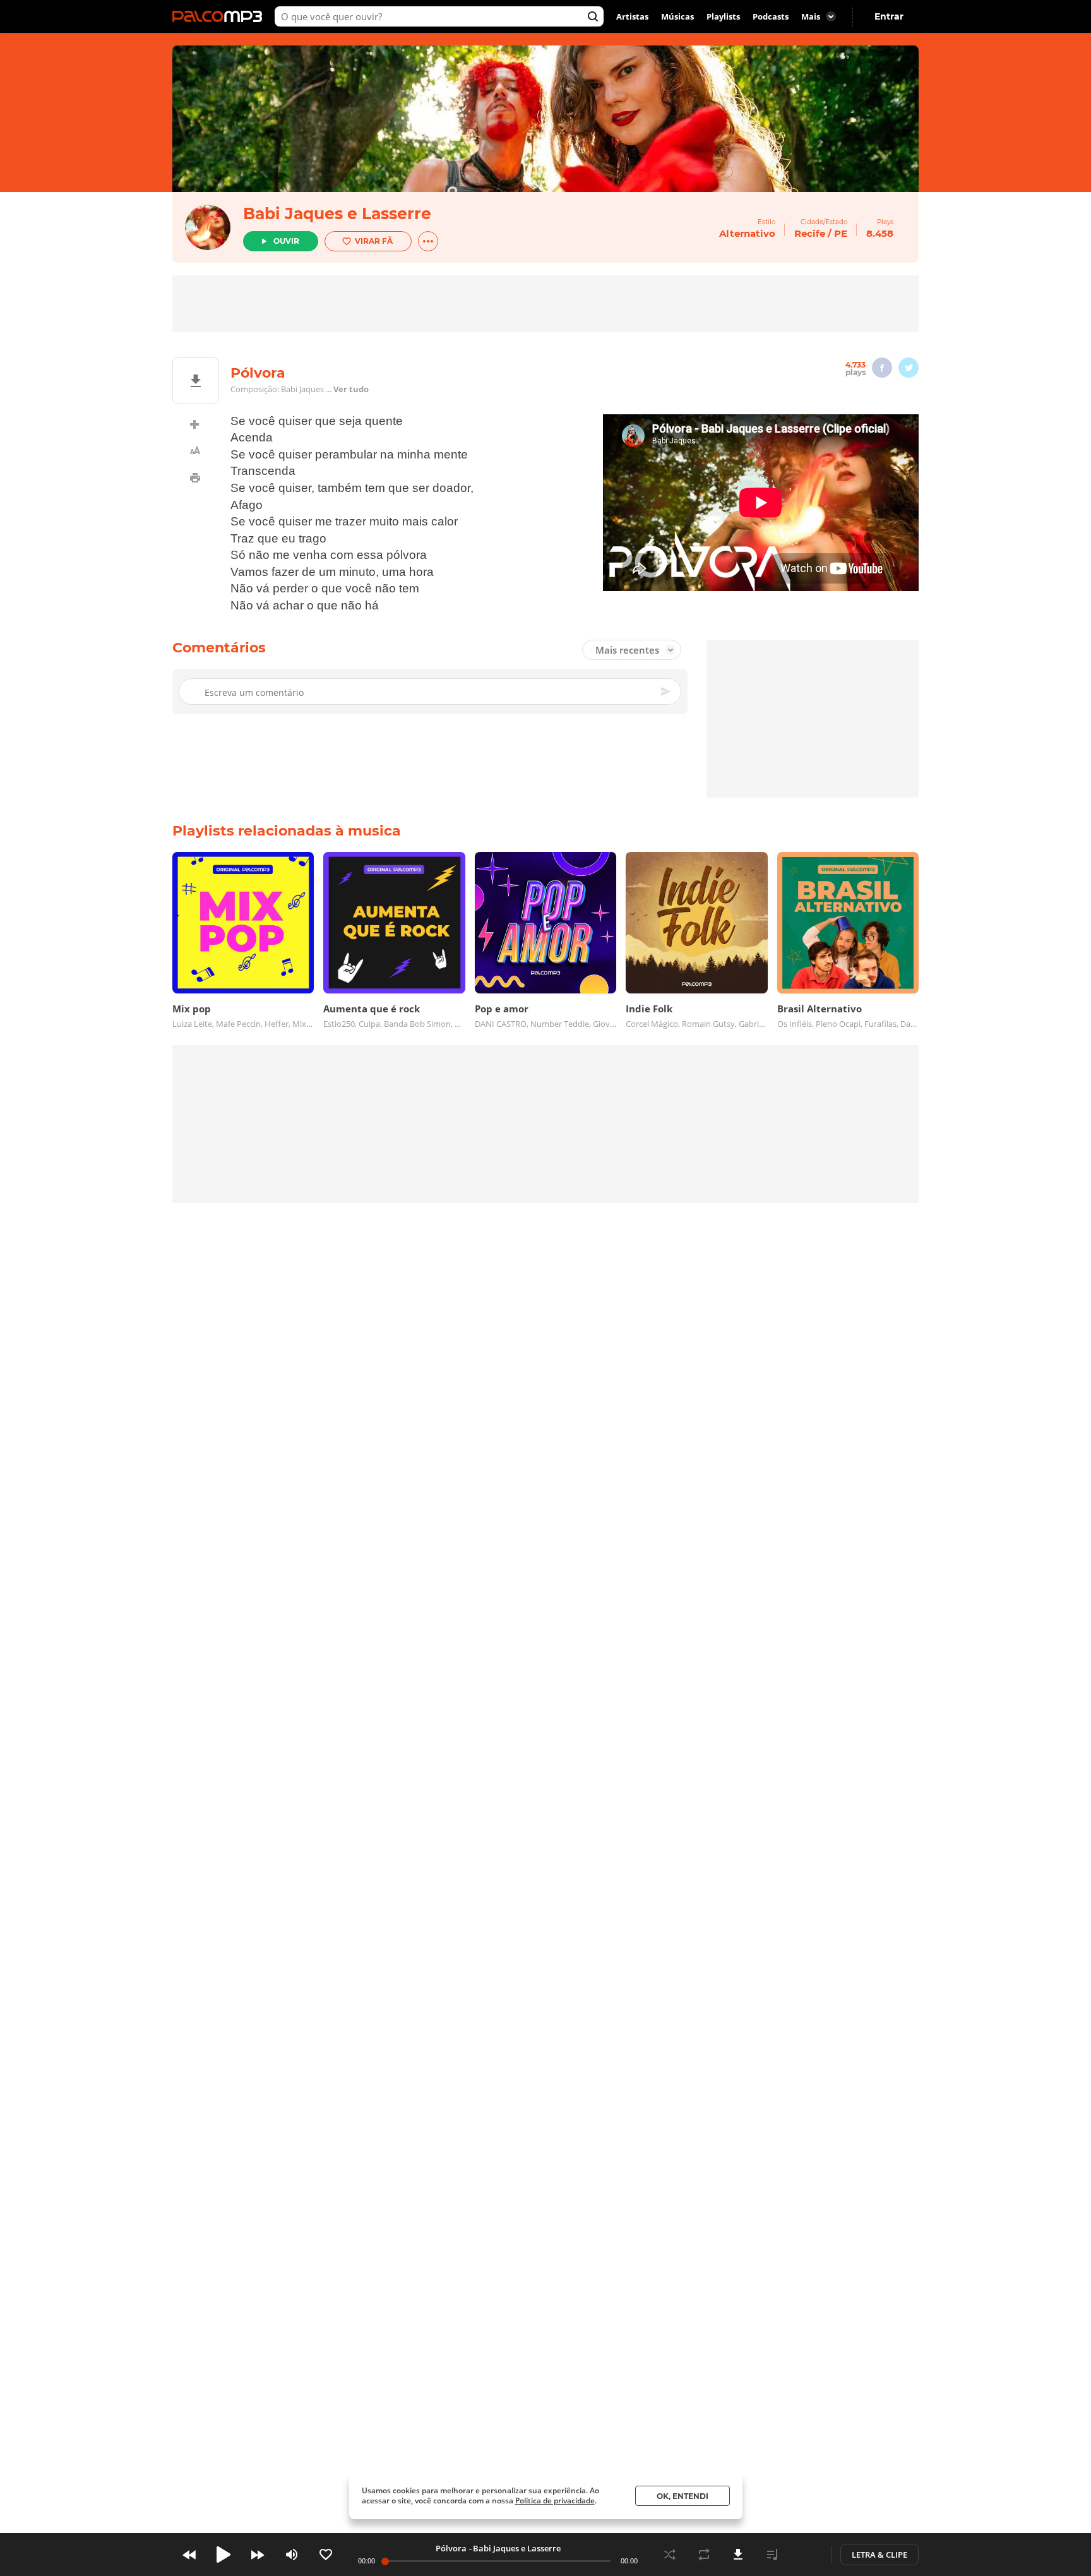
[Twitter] (909, 368)
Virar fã (374, 241)
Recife (810, 233)
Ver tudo (351, 389)
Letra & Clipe (879, 2555)
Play (224, 2555)
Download (738, 2555)
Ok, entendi (683, 2496)
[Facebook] (882, 368)
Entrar (889, 16)
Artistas (632, 16)
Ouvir (286, 241)
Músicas (677, 16)
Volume (292, 2555)
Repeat (704, 2555)
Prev (189, 2555)
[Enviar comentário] (667, 692)
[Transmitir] (806, 2555)
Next (258, 2555)
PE (841, 233)
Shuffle (670, 2555)
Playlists (723, 16)
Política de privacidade (555, 2501)
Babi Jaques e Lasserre (337, 213)
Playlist (772, 2555)
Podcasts (771, 16)
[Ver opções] (428, 241)
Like (326, 2555)
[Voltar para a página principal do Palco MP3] (220, 16)
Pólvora (451, 2548)
